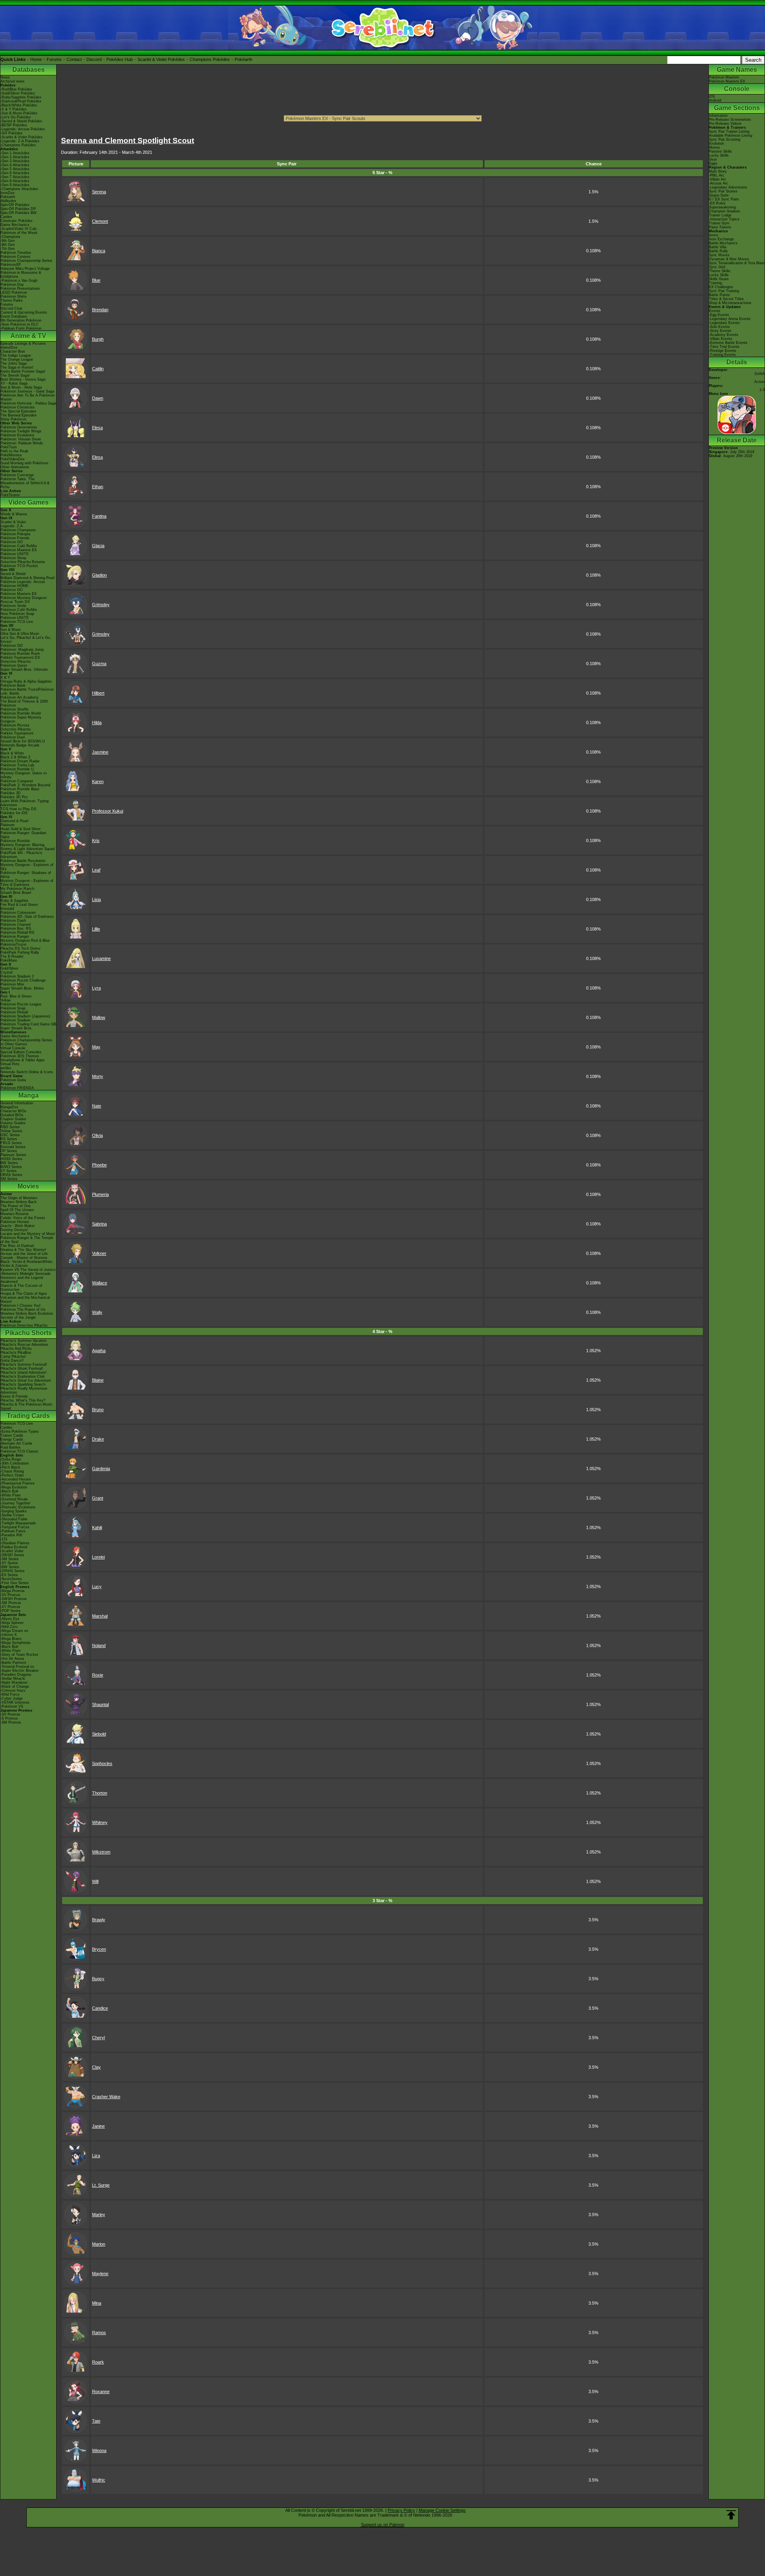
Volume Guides (13, 1123)
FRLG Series (11, 1143)
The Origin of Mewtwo (19, 1198)
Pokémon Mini (12, 984)
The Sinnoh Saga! (15, 375)
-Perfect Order (12, 1475)
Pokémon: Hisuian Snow (21, 439)
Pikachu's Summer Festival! (24, 1365)
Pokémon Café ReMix (19, 546)
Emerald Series (13, 1147)
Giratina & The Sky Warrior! (23, 1250)
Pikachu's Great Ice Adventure (26, 1380)
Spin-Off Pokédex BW (19, 213)
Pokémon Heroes (15, 1222)
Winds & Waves (14, 514)
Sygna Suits (719, 195)
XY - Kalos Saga (14, 383)
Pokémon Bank (13, 685)
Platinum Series (13, 1155)
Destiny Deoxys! (14, 1230)
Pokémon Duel (13, 737)
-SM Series (10, 1559)
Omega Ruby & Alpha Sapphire (26, 681)
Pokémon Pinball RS (17, 933)
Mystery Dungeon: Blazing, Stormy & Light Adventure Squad (27, 847)
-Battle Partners (13, 1663)
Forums (54, 59)
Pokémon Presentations (20, 289)
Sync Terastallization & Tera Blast (737, 263)
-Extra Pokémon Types (20, 1431)
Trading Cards (28, 1416)
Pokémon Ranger (15, 937)
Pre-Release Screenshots (730, 120)
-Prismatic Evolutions (18, 1507)
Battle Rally (718, 251)
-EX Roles (717, 203)
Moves (714, 147)
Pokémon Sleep (13, 558)
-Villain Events (721, 339)
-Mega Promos (13, 1591)
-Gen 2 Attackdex (15, 157)
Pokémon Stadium (16, 1020)
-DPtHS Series (13, 1571)
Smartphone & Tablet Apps (23, 1060)
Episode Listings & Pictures (23, 344)
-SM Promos (11, 1603)
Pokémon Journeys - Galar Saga (27, 391)
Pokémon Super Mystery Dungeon (21, 719)
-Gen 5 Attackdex (15, 169)
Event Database (14, 316)
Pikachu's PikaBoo (16, 1353)
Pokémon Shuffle (15, 709)
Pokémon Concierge (17, 475)
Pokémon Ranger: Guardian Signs (23, 835)
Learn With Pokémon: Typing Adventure (25, 803)
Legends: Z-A (12, 526)
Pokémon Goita (13, 1080)
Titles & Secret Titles (726, 299)
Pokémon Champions (18, 530)
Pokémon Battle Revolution (23, 861)
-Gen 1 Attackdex (15, 153)
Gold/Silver (9, 968)
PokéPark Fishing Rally (20, 952)
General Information (17, 1103)
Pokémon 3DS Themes (20, 1056)
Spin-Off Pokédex (15, 205)
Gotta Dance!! (12, 1361)
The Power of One (16, 1206)
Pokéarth (243, 59)
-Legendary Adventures (728, 187)
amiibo (6, 1068)
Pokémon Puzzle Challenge (23, 980)
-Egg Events (719, 315)
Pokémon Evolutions (17, 435)
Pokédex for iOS (14, 813)
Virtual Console (13, 1048)
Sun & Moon (11, 630)
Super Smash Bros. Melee (22, 988)
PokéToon (9, 447)
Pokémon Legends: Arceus (23, 582)
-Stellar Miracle (13, 1679)
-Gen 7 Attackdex (15, 177)
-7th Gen (8, 249)
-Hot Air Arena (12, 1659)
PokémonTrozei (13, 944)
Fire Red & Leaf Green (19, 905)
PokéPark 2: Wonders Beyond (25, 785)
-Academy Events (724, 335)
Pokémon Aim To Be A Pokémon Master (27, 397)
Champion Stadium (725, 211)
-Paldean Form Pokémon (21, 328)
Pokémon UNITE (15, 554)
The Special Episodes (18, 411)
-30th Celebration (15, 1463)
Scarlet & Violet (13, 522)
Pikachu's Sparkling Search (23, 1384)
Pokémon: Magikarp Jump (22, 650)
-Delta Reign (11, 1459)
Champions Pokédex (210, 59)
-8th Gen (8, 245)
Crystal (6, 972)
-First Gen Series (15, 1583)
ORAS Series (11, 1175)
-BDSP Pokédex (14, 125)
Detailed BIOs (12, 1115)
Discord (94, 59)
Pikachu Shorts (28, 1333)
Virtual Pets (10, 1064)
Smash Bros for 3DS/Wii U (23, 741)
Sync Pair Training (724, 291)
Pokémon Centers (15, 257)
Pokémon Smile (13, 606)
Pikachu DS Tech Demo (20, 948)
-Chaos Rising (12, 1471)
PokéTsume (10, 495)
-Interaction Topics (724, 219)
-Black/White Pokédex (19, 105)
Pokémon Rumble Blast (20, 789)
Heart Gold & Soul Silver (21, 829)
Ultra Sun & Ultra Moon (20, 634)
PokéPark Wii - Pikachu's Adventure (21, 855)
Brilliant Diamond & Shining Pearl (27, 578)
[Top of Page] (731, 2515)
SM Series (9, 1179)
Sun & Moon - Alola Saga (21, 387)
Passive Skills (720, 151)
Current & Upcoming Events (24, 312)
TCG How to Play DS (18, 809)
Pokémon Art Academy (20, 697)
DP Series (9, 1151)
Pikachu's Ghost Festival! (22, 1368)
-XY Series (9, 1563)
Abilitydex (8, 201)
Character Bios (13, 351)
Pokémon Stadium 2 (17, 976)
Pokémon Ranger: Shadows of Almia (26, 875)
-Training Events (722, 355)
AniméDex (9, 348)
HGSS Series (11, 1159)
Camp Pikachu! (13, 1357)
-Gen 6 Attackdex (15, 173)
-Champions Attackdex (19, 189)
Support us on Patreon (383, 2525)
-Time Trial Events (724, 347)
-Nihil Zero (9, 1627)
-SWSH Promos (14, 1599)
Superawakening (722, 207)
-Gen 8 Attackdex (15, 181)
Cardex (6, 217)
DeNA (760, 374)
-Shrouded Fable (14, 1519)
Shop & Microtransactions (730, 303)
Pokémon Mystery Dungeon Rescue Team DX (24, 600)
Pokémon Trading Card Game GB (28, 1024)
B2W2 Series (11, 1167)
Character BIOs (13, 1111)
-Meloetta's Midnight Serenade (25, 1274)
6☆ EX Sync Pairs (724, 199)
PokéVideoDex (13, 459)
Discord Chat (11, 308)
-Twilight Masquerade (18, 1523)
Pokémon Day (12, 285)
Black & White (12, 753)
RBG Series (10, 1127)
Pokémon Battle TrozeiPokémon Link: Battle (27, 691)
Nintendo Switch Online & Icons (27, 1072)
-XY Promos (10, 1607)
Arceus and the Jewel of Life (24, 1254)
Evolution (716, 143)
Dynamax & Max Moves (729, 259)
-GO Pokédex (12, 133)
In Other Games (14, 1044)
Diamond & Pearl (14, 821)
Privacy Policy (401, 2510)
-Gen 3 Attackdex (15, 161)
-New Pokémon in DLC (20, 324)
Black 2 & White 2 (15, 757)
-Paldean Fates (13, 1531)
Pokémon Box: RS (16, 929)
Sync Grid (717, 267)
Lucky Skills (719, 155)
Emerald (7, 909)
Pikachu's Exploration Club (23, 1376)
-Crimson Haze (13, 1690)
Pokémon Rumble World (21, 713)
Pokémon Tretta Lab (17, 765)
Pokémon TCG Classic (20, 1451)
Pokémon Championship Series (26, 261)
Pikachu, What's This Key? (23, 1400)
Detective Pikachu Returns (23, 562)
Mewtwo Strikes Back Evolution (27, 1314)
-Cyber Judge (12, 1698)
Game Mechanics (15, 225)
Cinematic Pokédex (17, 221)
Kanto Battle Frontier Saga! (23, 371)
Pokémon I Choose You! (21, 1306)
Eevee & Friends (14, 1396)
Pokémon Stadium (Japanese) (25, 1016)
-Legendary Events (724, 323)
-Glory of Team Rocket (19, 1655)
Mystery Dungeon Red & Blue (25, 940)
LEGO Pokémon (14, 293)
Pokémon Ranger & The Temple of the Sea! (27, 1240)
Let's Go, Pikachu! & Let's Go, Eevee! (26, 640)
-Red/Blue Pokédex (16, 89)
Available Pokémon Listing (731, 135)
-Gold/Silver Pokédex (18, 93)
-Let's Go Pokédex (16, 117)
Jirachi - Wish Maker (18, 1226)
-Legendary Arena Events (730, 319)
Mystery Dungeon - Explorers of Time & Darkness (27, 883)
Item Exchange (721, 239)
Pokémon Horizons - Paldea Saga (28, 403)
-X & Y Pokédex (14, 109)
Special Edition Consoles (21, 1052)
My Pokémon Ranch (17, 889)
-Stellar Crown (12, 1515)
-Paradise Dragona (16, 1675)
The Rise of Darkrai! (17, 1246)
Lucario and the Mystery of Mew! (28, 1234)
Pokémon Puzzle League (21, 1004)
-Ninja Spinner (12, 1623)
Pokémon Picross (15, 725)
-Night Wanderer (14, 1683)
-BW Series (10, 1567)
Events (715, 311)
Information (718, 116)
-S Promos (9, 1718)
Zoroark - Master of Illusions (24, 1258)
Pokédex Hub (120, 59)
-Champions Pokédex (18, 145)
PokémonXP (11, 265)
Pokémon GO (12, 542)
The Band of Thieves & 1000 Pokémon (24, 703)
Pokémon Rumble (15, 841)
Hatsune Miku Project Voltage (25, 269)
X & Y (5, 677)
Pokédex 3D (11, 793)
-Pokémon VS (12, 1706)
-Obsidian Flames (15, 1543)
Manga (28, 1095)
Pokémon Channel (16, 925)
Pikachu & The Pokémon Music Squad (26, 1406)
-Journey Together (15, 1503)
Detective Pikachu (16, 662)
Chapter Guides (13, 1119)
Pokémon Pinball (14, 1012)
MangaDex (9, 1107)
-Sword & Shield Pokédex (21, 121)
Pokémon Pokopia (15, 534)
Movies (28, 1186)
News (5, 77)
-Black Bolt (9, 1491)
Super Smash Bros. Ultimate (24, 670)
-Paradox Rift (11, 1535)
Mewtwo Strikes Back (19, 1202)
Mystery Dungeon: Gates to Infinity (24, 775)
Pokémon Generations (19, 427)
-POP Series (11, 1611)
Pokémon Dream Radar (20, 761)
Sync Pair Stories (723, 191)
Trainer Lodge (720, 215)
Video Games (28, 502)
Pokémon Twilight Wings (21, 431)
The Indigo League (16, 355)
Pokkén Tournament (17, 733)
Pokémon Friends (15, 538)
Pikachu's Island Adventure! (24, 1372)
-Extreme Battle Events (728, 343)
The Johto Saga (14, 363)
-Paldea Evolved (14, 1547)
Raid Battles (11, 1447)
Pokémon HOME (14, 586)
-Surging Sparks (14, 1511)
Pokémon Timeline (16, 253)
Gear (713, 159)
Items (714, 235)
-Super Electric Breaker (20, 1671)
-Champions (10, 237)
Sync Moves (719, 255)
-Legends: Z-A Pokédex (20, 141)
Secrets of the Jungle (18, 1317)
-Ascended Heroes (16, 1479)
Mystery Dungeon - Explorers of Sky (27, 867)
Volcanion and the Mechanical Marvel (25, 1300)
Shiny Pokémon (13, 419)
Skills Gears (719, 279)
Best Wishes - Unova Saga (23, 379)
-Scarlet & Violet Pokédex (22, 137)
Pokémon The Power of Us (23, 1310)
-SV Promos (10, 1595)
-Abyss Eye (10, 1619)
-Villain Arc (718, 179)
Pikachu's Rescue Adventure (24, 1345)
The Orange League (17, 359)
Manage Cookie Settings (442, 2510)
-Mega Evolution (14, 1487)
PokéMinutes (11, 455)
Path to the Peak (14, 451)
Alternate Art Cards (16, 1443)
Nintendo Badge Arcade (20, 745)
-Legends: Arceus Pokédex (23, 129)
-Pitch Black (10, 1467)
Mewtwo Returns (15, 1214)
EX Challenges (721, 287)
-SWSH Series (12, 1555)
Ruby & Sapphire (14, 901)
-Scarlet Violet (12, 1551)
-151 (4, 1539)
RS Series (9, 1139)
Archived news (13, 81)
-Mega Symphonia (15, 1643)
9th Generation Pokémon (21, 320)
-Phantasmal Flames (18, 1483)
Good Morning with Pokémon (24, 463)
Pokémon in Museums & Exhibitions (21, 275)
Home (36, 59)
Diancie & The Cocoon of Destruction (21, 1288)
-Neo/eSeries (11, 1579)
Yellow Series (11, 1131)
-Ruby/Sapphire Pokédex (21, 97)
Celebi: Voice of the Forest (23, 1218)
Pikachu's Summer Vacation (24, 1341)
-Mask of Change (15, 1687)
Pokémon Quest (14, 666)
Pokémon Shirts (14, 296)
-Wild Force (10, 1694)
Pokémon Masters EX (19, 550)
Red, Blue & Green (16, 996)
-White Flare (11, 1495)
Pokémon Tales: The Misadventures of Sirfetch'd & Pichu (25, 483)
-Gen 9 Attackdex (15, 185)
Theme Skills (720, 271)
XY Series (9, 1171)
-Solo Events (719, 327)
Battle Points (719, 295)
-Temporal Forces (15, 1527)
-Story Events (720, 331)
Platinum (8, 825)
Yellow (6, 1000)
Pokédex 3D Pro (14, 797)
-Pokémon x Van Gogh (19, 281)
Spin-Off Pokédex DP (18, 209)
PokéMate (9, 960)
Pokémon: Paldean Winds (22, 443)
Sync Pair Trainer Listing (729, 132)
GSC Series (10, 1135)
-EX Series (9, 1575)
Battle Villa (718, 247)
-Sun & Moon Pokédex (19, 113)
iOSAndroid (715, 98)
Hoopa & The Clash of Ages (24, 1294)
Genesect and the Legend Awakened (22, 1280)
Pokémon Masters (724, 77)
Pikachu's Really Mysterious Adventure (24, 1390)
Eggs (713, 163)
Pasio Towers (720, 227)
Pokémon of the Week (19, 233)
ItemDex (8, 193)
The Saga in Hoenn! (17, 367)
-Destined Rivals (14, 1499)
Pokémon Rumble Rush (20, 654)
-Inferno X (9, 1635)
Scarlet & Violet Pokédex (161, 59)
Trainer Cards (12, 1435)
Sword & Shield (13, 574)
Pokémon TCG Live (17, 622)
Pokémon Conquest (17, 781)
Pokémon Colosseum (18, 913)
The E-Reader (12, 956)
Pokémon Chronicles (18, 407)
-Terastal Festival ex (17, 1667)
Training (715, 283)
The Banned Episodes (19, 415)
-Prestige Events (723, 351)
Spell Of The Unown (17, 1210)
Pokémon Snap (13, 1008)
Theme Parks (12, 300)
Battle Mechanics (723, 243)
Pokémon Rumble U (17, 769)
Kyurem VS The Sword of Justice (28, 1270)
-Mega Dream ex (14, 1631)
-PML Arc (717, 175)
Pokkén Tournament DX (20, 658)
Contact (74, 59)
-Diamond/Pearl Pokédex (21, 101)
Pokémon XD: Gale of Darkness (27, 917)
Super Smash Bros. (17, 1028)
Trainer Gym (719, 223)
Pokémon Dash (13, 921)
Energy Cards (12, 1439)
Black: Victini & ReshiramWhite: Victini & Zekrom (27, 1264)
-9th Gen (8, 241)
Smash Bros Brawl (16, 893)
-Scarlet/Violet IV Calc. (19, 229)
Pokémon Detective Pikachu (24, 1325)
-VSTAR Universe (15, 1702)
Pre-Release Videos (725, 124)
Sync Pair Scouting (725, 139)
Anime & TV (28, 336)
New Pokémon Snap (17, 614)
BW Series (9, 1163)
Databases (28, 70)
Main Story (718, 171)
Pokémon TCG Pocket (19, 566)
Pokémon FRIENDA (17, 1088)
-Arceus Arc (719, 183)
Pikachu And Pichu (16, 1349)
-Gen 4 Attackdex (15, 165)
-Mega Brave (11, 1639)
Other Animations (15, 467)
